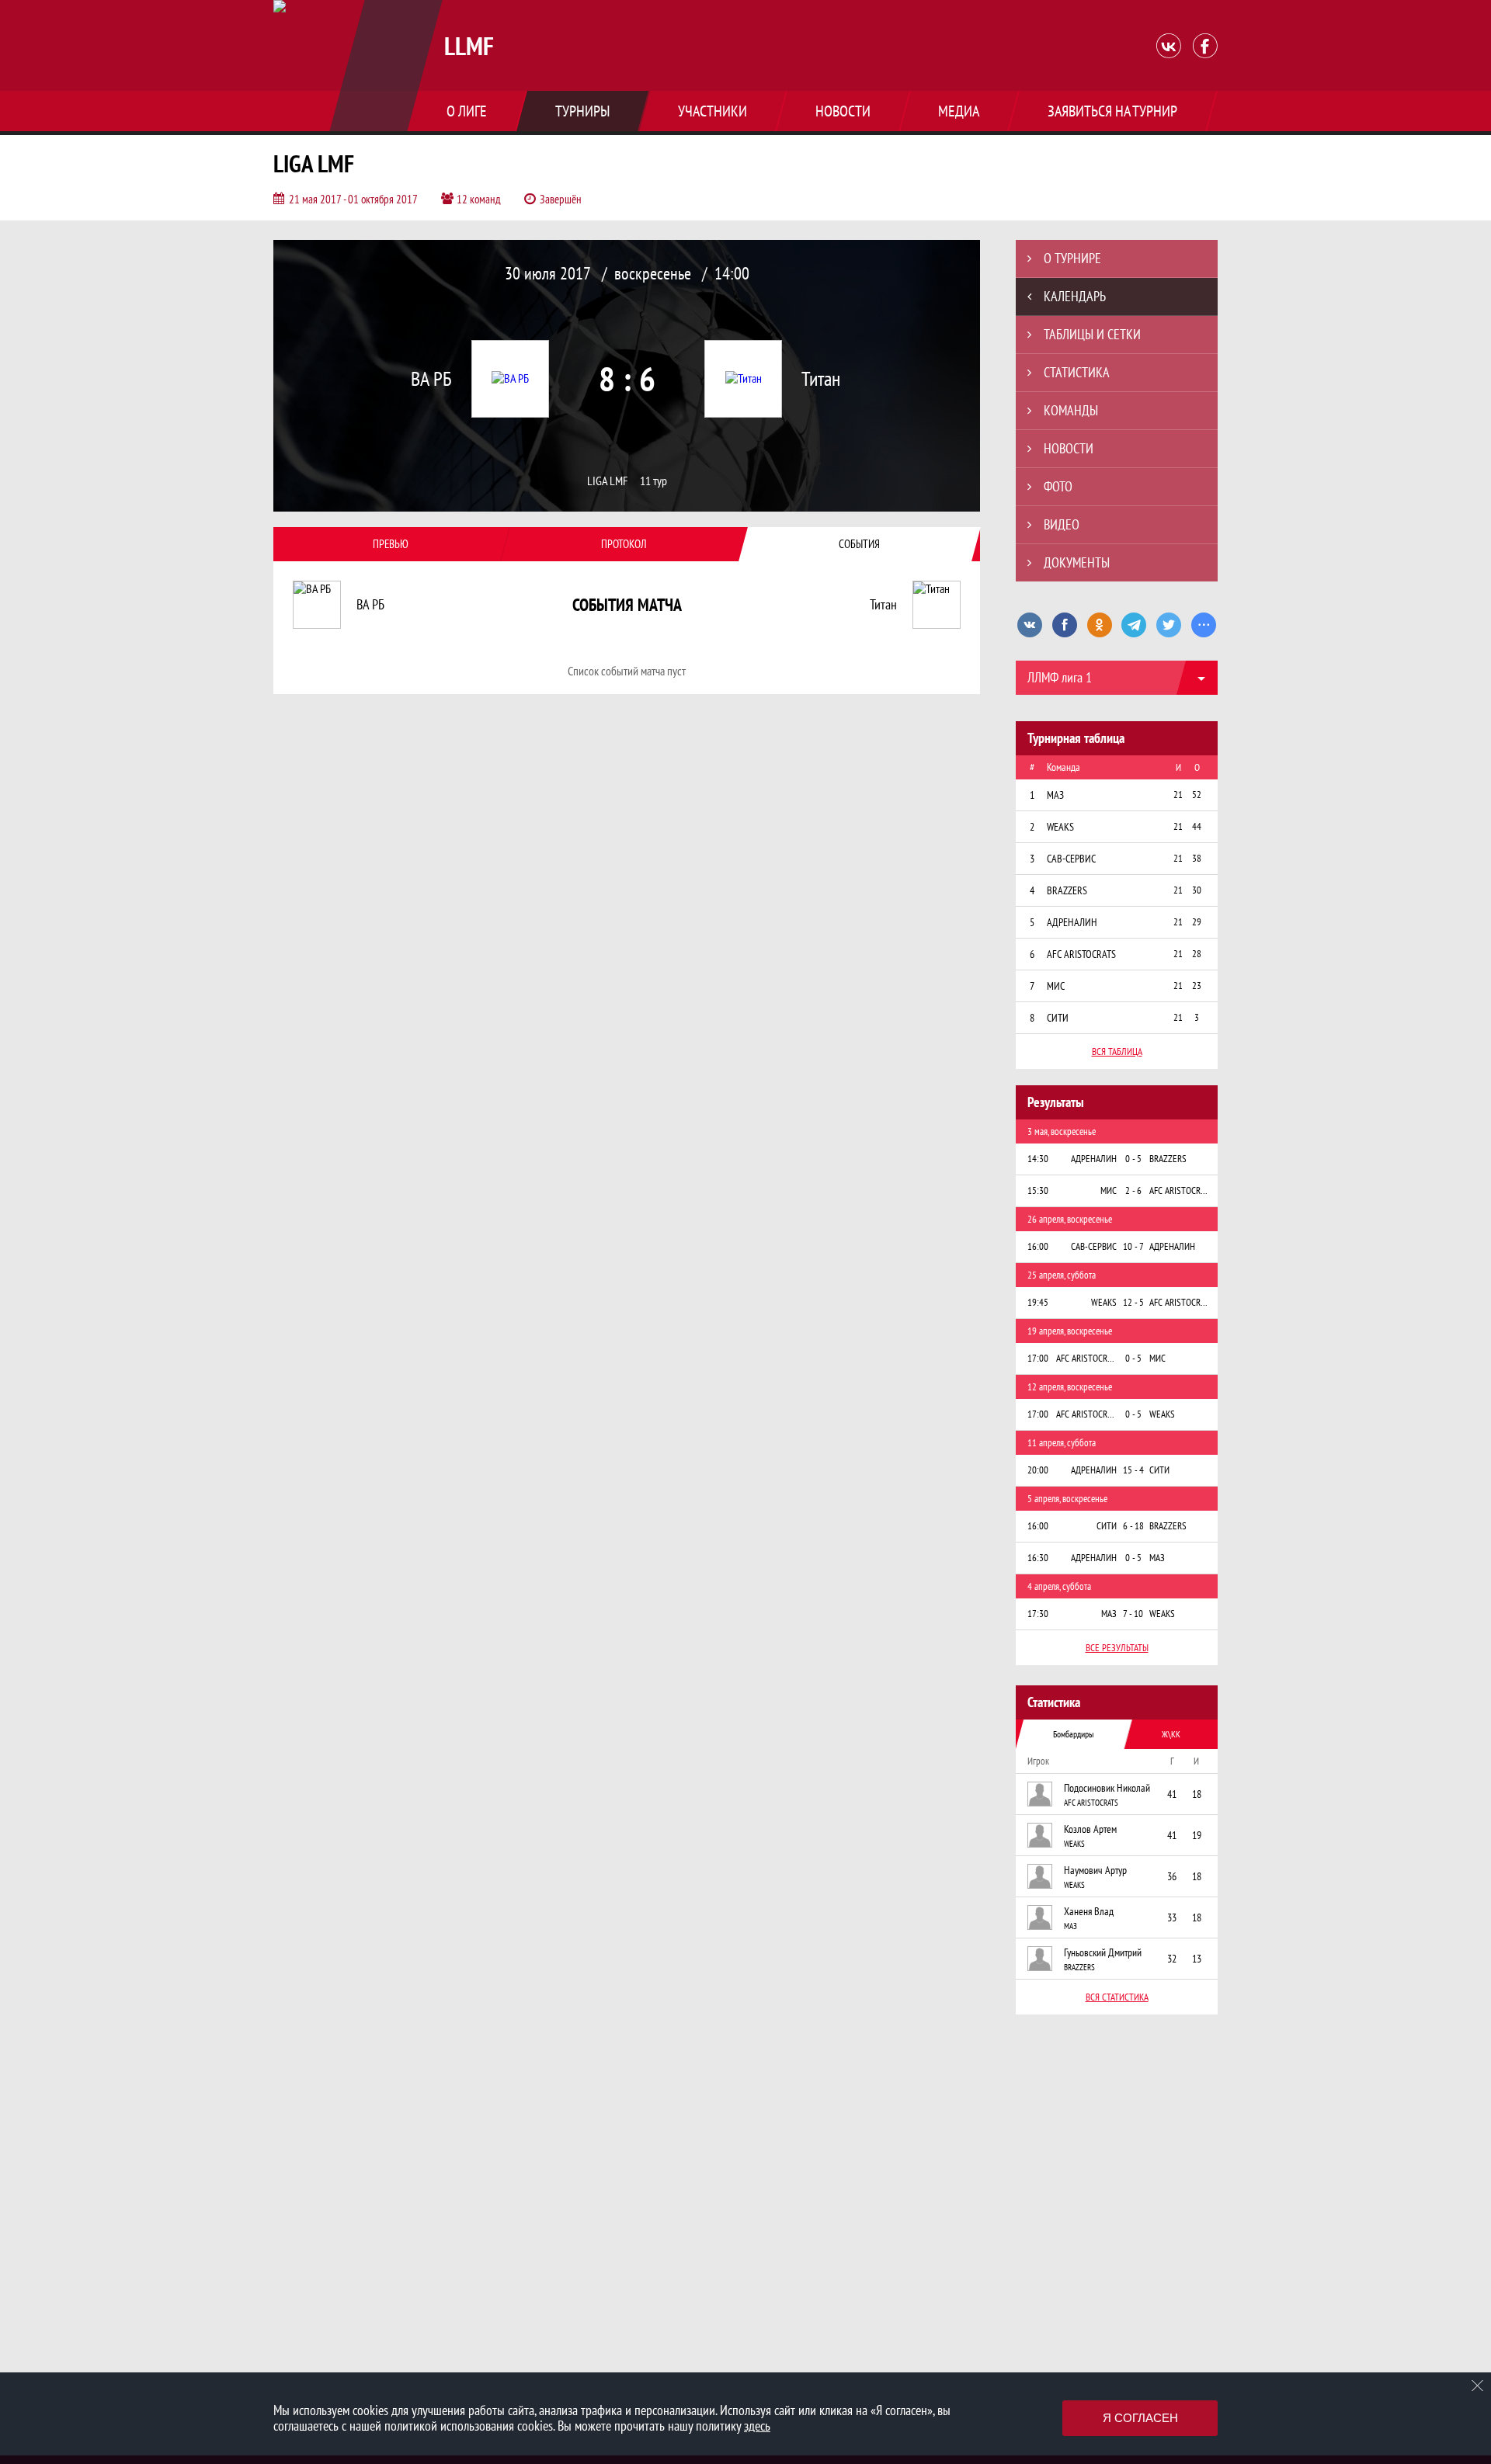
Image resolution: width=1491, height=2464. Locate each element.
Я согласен (1140, 2418)
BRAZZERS (1079, 1967)
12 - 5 (1133, 1302)
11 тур (653, 481)
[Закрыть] (1478, 2386)
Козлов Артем (1090, 1829)
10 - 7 (1133, 1246)
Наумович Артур (1095, 1870)
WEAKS (1074, 1844)
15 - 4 (1133, 1470)
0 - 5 (1133, 1159)
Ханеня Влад (1089, 1911)
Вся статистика (1117, 1997)
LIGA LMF (608, 481)
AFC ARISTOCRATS (1091, 1803)
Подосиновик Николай (1107, 1788)
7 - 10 (1133, 1614)
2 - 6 (1133, 1190)
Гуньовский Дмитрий (1103, 1952)
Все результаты (1117, 1648)
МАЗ (1070, 1926)
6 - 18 (1133, 1526)
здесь (757, 2426)
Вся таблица (1117, 1052)
